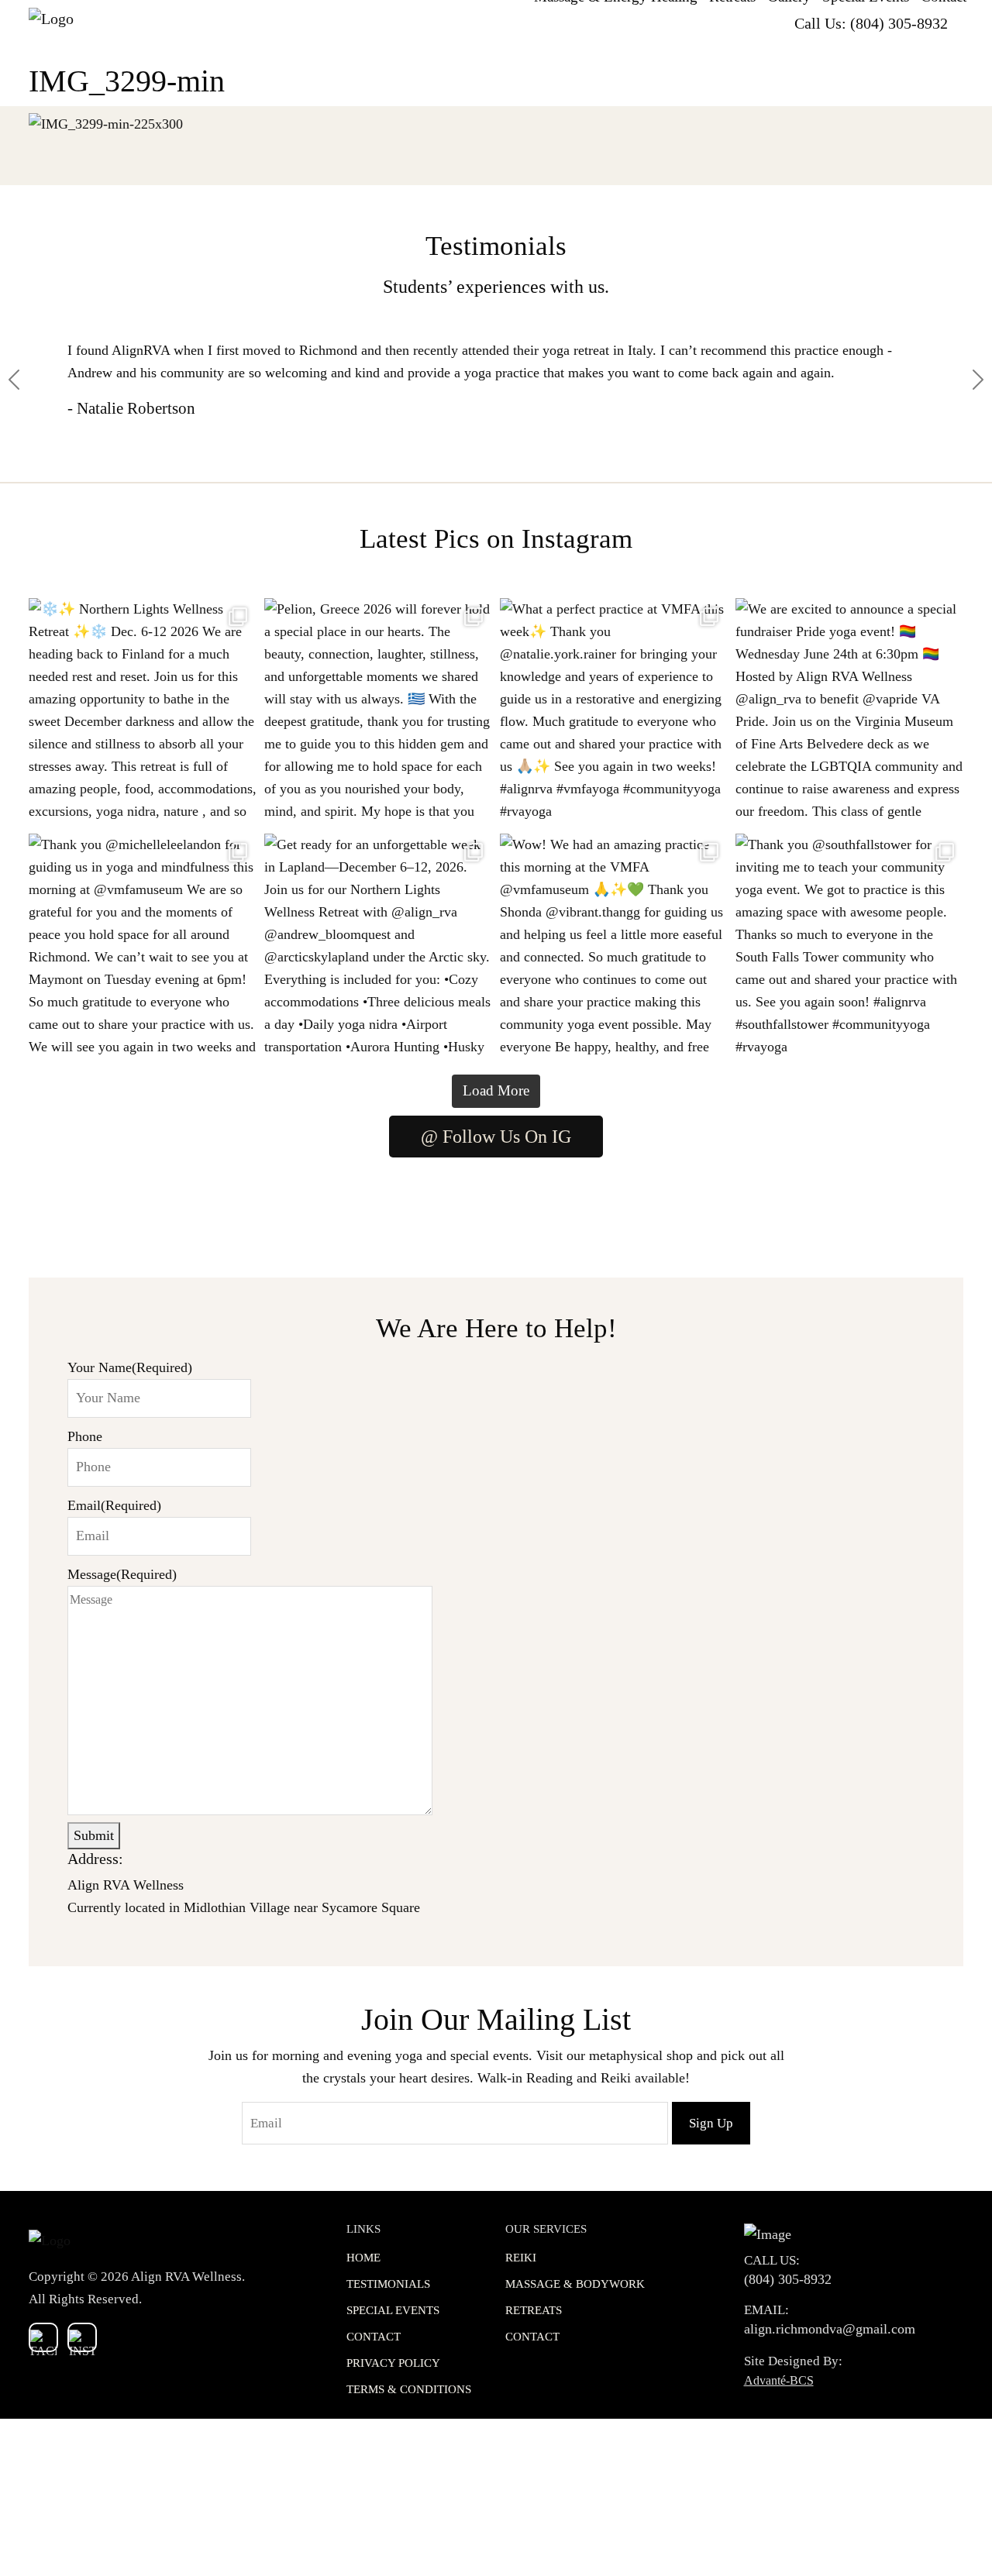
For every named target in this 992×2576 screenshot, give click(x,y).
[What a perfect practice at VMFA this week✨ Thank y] (614, 712)
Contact (374, 2337)
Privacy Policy (393, 2363)
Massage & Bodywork (575, 2284)
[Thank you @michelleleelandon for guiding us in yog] (143, 948)
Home (363, 2258)
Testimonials (388, 2284)
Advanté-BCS (779, 2380)
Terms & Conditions (409, 2389)
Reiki (521, 2258)
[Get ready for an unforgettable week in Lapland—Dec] (378, 948)
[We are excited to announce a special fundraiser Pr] (849, 712)
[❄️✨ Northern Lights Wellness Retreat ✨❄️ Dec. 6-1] (143, 712)
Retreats (534, 2310)
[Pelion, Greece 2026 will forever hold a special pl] (378, 712)
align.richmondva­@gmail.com (830, 2329)
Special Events (393, 2310)
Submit (94, 1835)
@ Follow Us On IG (496, 1137)
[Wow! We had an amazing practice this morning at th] (614, 948)
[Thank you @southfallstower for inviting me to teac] (849, 948)
